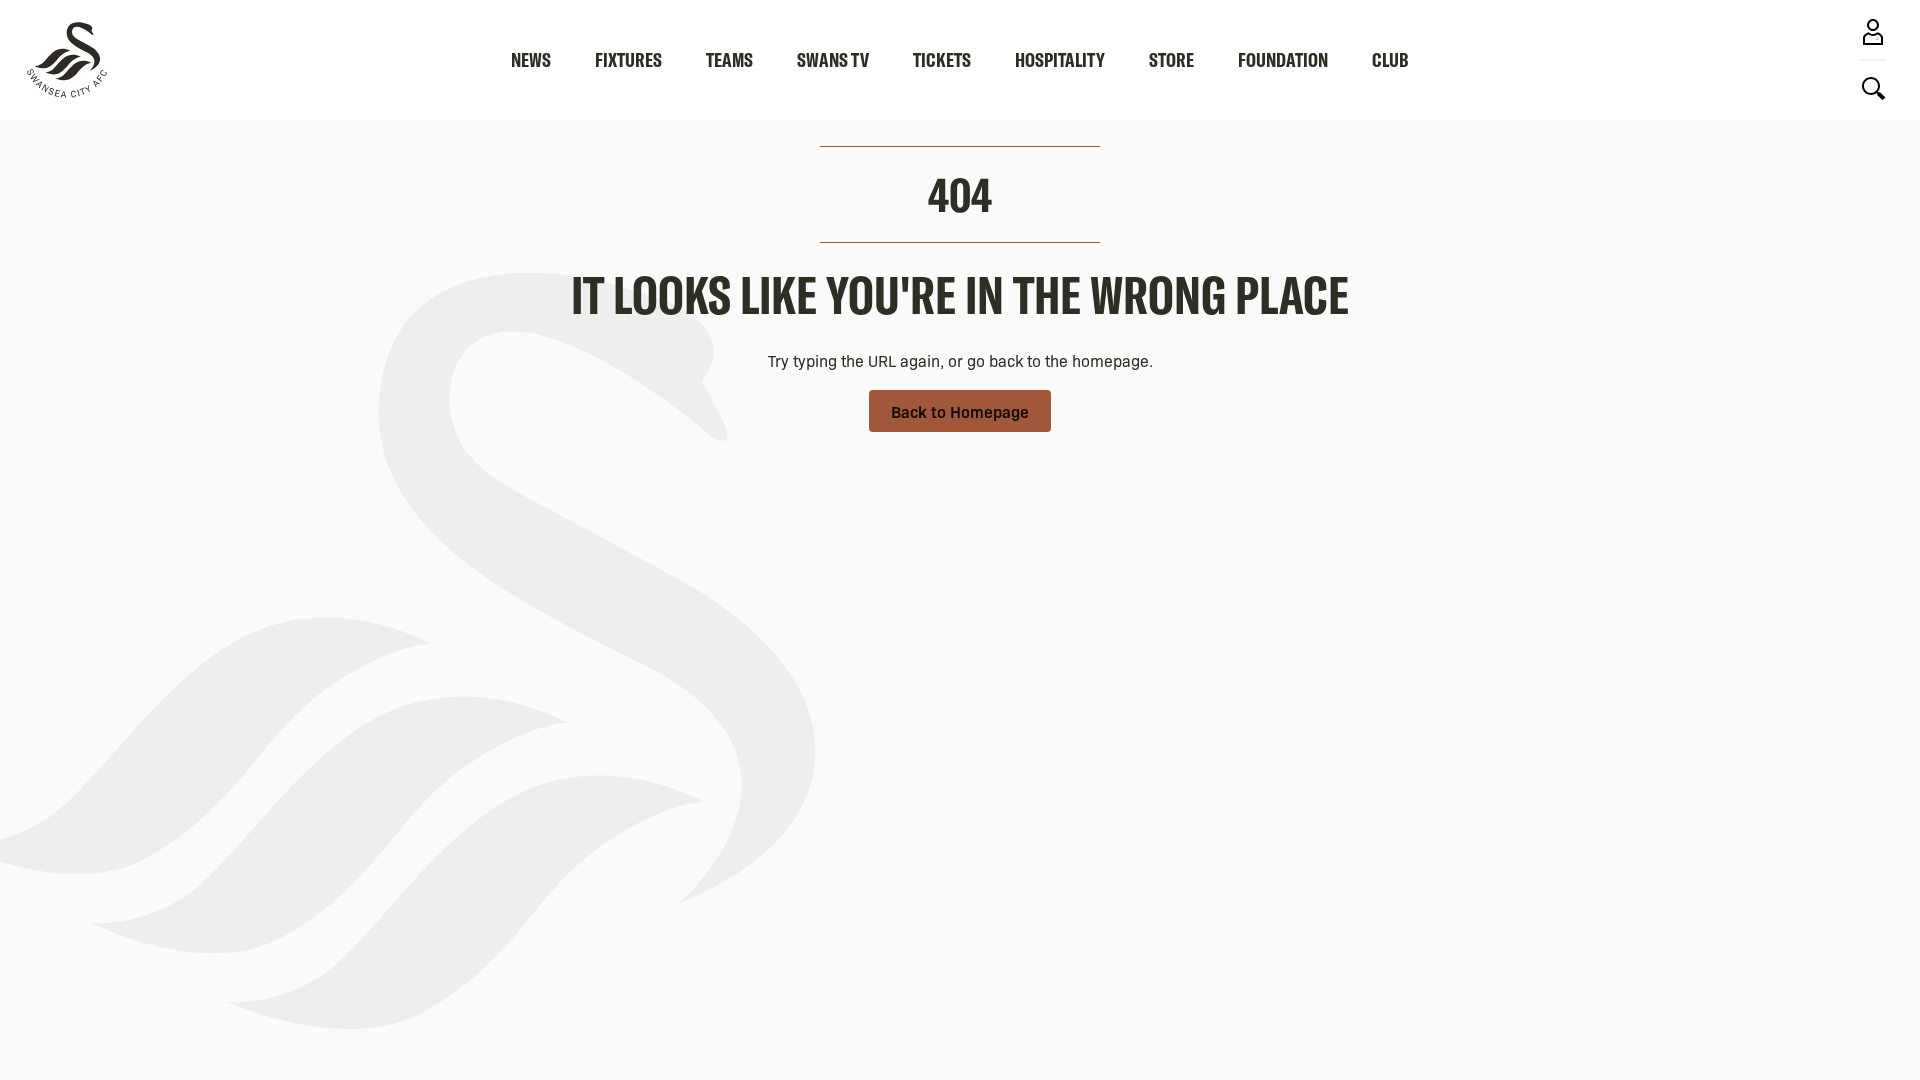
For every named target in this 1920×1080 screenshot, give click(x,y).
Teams (729, 59)
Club (1390, 59)
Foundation (1283, 59)
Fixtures (628, 59)
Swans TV (833, 59)
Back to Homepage (960, 411)
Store (1171, 59)
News (531, 59)
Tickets (942, 59)
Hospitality (1060, 59)
